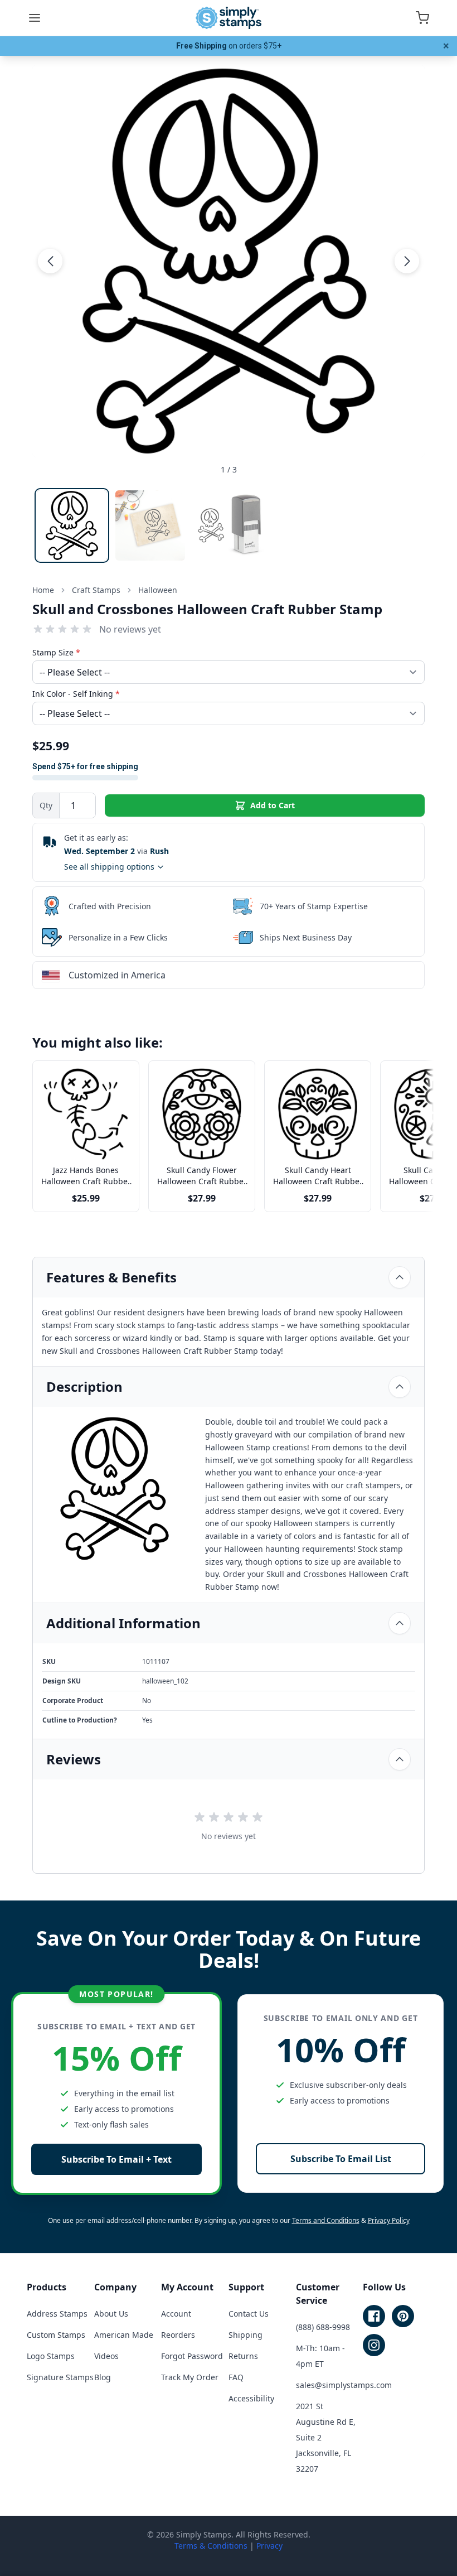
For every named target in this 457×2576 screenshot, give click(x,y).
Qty (46, 805)
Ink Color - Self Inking (76, 694)
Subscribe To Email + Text (116, 2159)
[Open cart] (422, 18)
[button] (50, 261)
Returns (243, 2356)
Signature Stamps (60, 2377)
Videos (106, 2356)
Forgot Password (192, 2356)
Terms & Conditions (211, 2546)
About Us (111, 2314)
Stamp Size (56, 652)
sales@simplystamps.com (344, 2385)
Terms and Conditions (326, 2220)
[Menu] (35, 18)
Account (176, 2314)
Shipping (245, 2335)
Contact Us (249, 2314)
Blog (103, 2377)
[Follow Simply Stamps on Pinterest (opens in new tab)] (403, 2316)
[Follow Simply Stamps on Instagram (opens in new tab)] (374, 2345)
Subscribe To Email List (341, 2159)
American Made (124, 2335)
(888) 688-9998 (323, 2327)
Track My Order (190, 2377)
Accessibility (251, 2398)
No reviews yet (130, 629)
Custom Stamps (56, 2335)
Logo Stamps (51, 2356)
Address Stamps (57, 2314)
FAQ (236, 2377)
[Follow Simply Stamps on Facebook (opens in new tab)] (374, 2316)
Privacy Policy (389, 2220)
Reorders (178, 2335)
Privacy (269, 2546)
